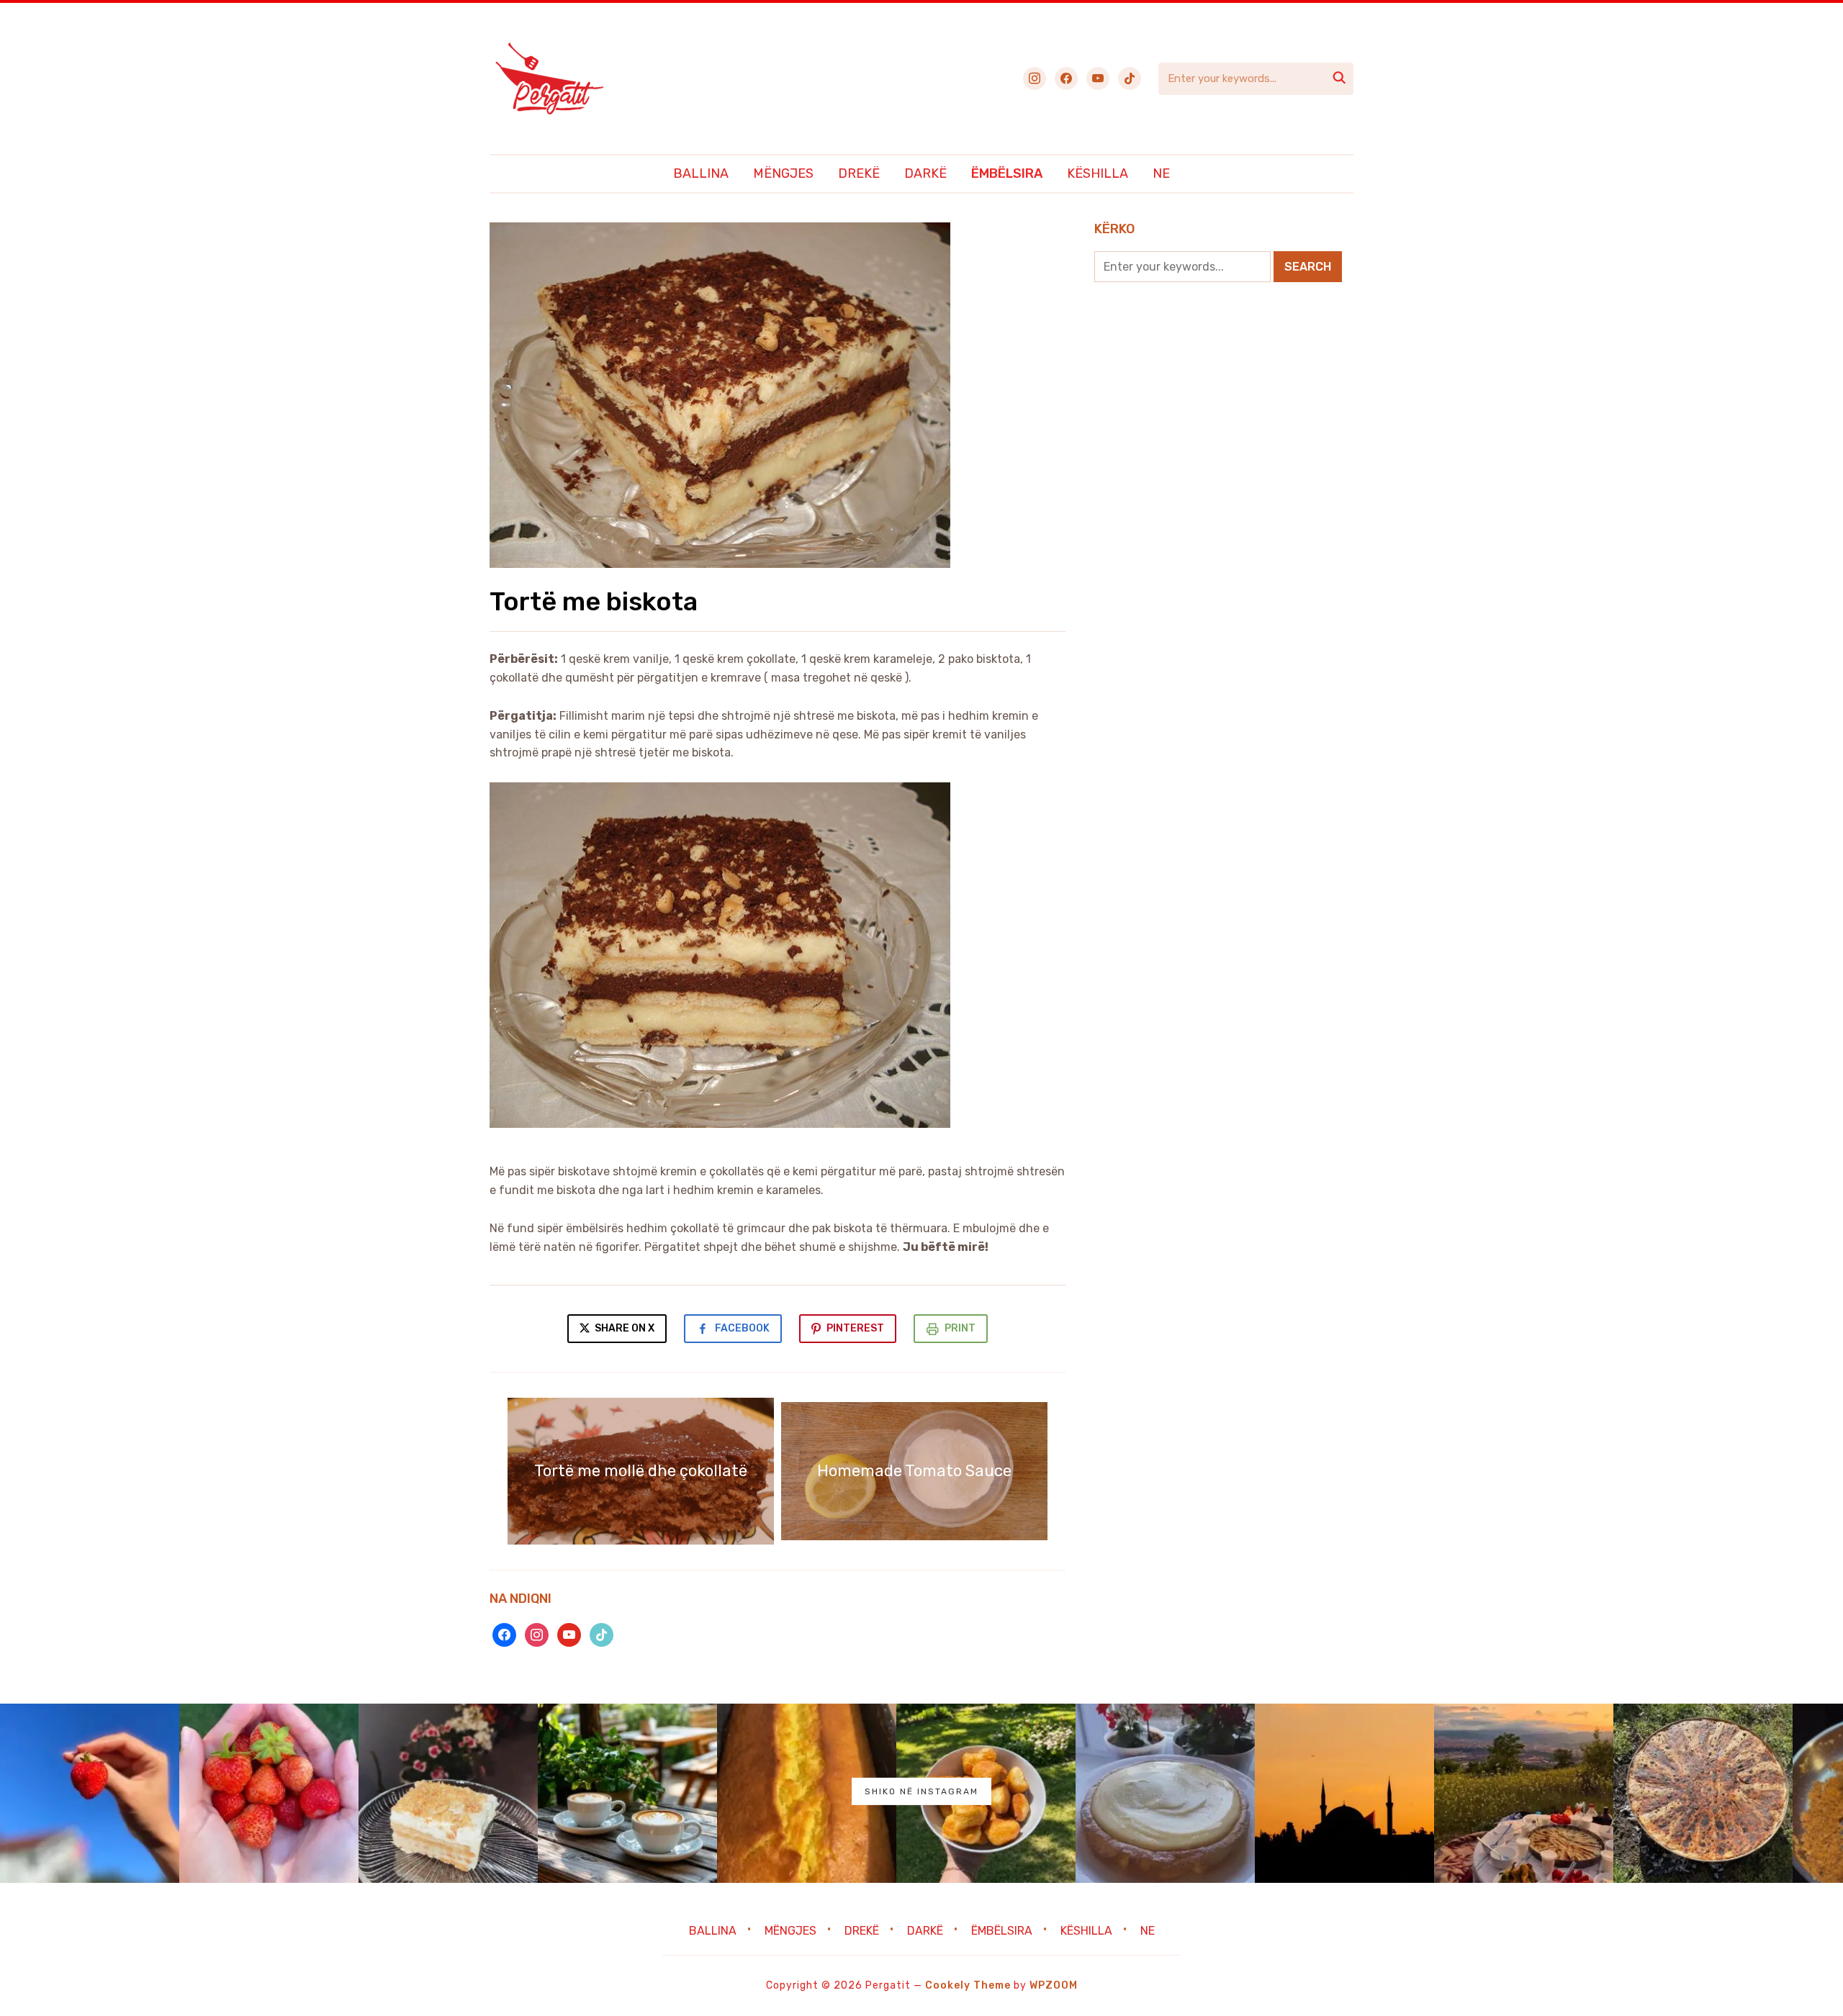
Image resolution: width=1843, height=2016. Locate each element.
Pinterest (855, 1328)
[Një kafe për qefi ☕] (627, 1793)
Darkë (925, 173)
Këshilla (1098, 173)
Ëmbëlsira (1007, 173)
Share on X (623, 1328)
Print (960, 1328)
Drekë (859, 173)
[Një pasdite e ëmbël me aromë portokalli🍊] (807, 1793)
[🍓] (90, 1793)
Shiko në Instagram (921, 1791)
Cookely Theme (968, 1985)
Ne (1161, 173)
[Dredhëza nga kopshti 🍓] (269, 1793)
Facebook (742, 1328)
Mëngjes (783, 173)
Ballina (701, 173)
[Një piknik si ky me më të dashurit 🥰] (1524, 1793)
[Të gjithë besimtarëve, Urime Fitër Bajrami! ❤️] (1344, 1793)
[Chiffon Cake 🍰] (1165, 1793)
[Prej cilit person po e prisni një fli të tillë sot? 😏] (1703, 1793)
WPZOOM (1054, 1985)
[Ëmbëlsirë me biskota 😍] (448, 1793)
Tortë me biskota (594, 601)
